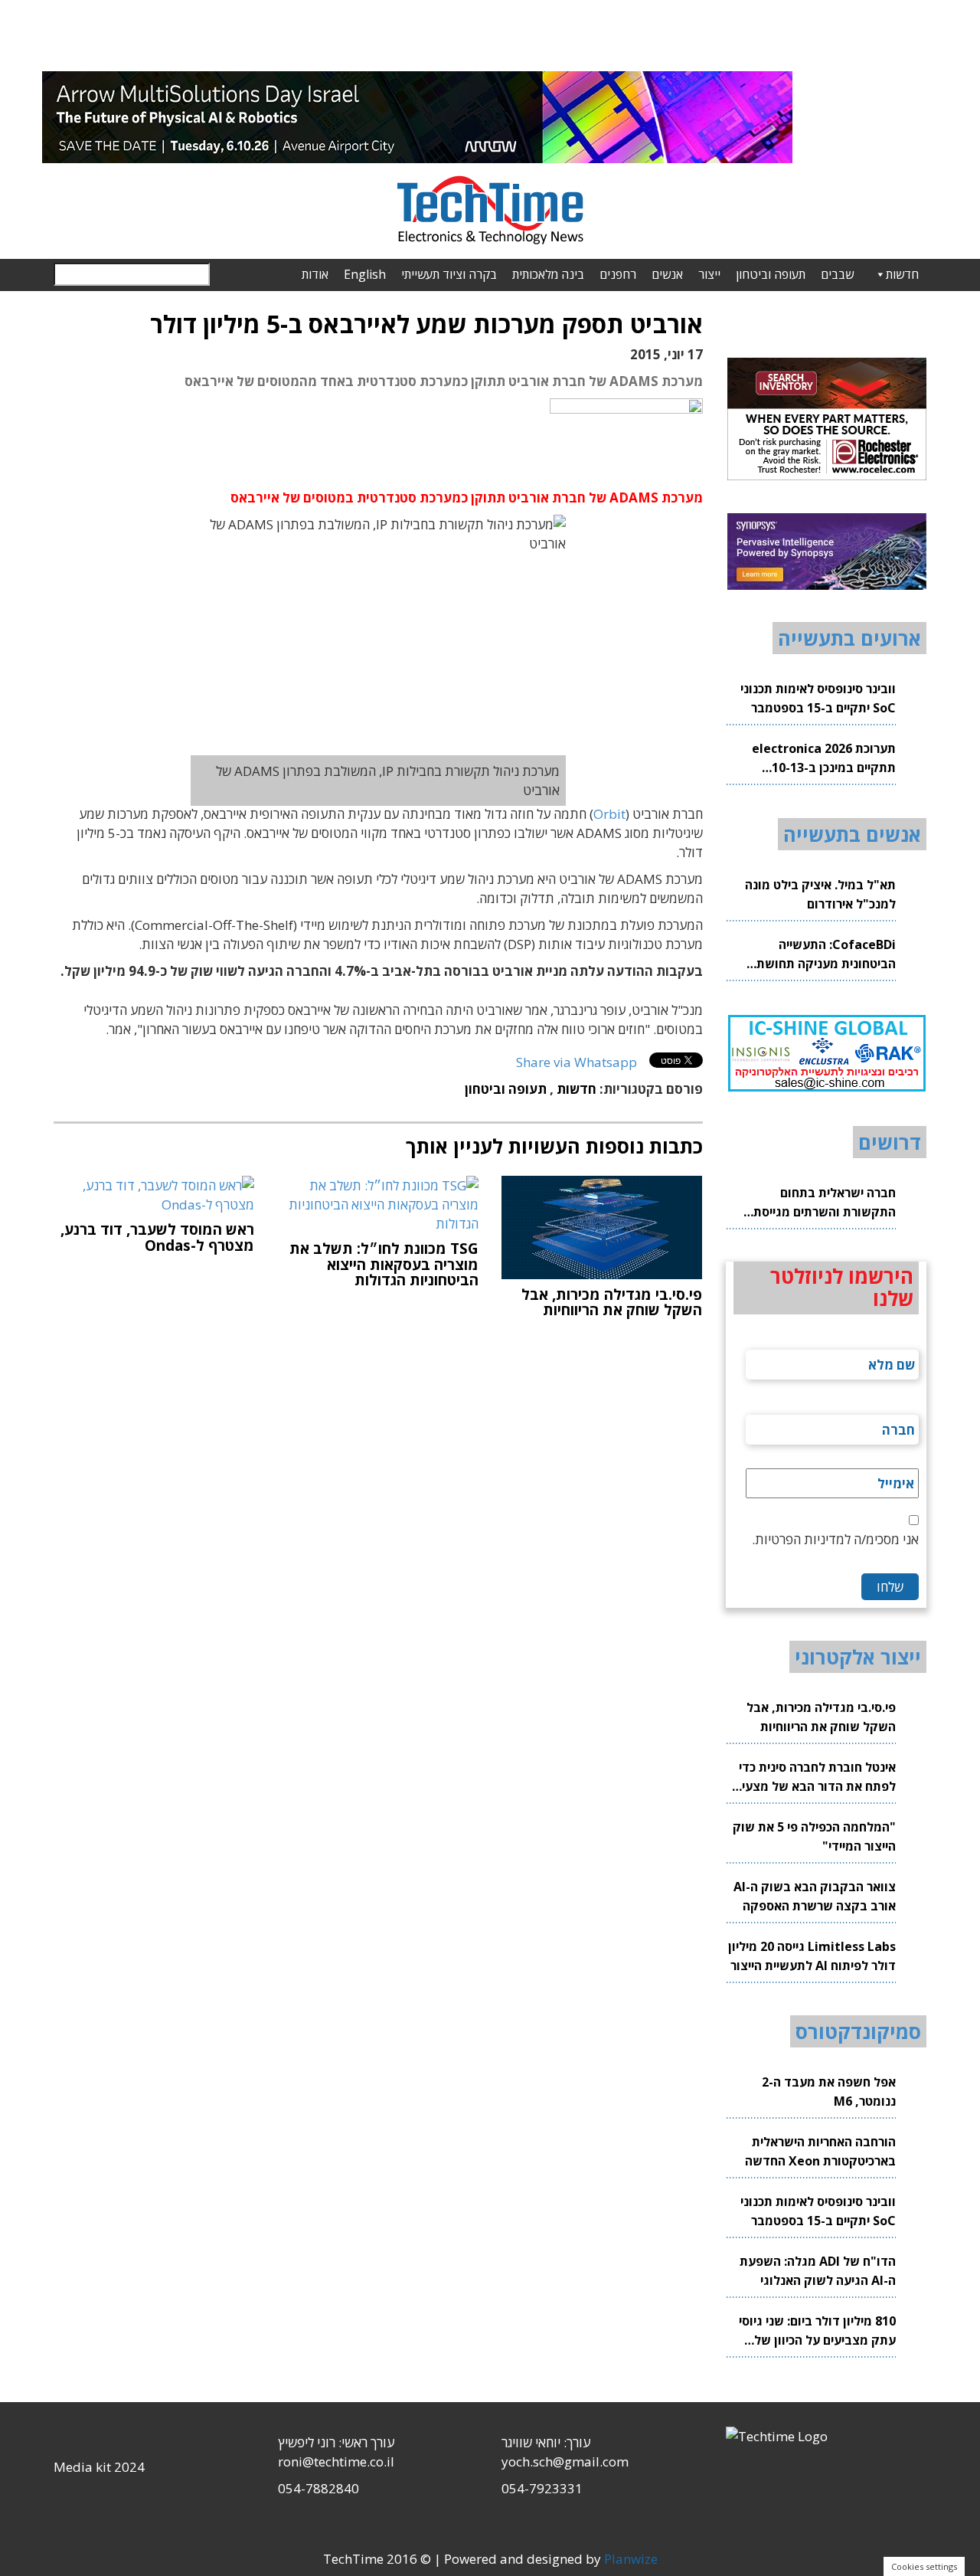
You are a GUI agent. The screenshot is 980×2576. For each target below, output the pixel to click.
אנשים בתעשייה (852, 834)
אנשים (667, 274)
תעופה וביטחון (771, 274)
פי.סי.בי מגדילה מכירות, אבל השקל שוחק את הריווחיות (821, 1717)
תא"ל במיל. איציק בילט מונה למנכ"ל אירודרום (820, 894)
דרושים (890, 1142)
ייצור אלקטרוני (858, 1657)
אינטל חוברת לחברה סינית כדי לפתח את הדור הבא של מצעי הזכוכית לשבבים (817, 1777)
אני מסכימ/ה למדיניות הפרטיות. (835, 1539)
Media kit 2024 (99, 2467)
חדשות (902, 274)
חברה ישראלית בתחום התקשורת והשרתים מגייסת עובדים (825, 1203)
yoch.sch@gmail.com (565, 2461)
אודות (315, 274)
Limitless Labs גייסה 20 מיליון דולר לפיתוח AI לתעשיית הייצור (812, 1956)
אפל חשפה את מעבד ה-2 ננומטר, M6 (829, 2092)
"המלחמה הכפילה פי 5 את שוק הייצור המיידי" (814, 1836)
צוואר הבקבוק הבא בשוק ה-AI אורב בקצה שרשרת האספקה (815, 1896)
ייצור (709, 274)
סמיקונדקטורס (858, 2031)
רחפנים (618, 274)
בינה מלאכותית (548, 274)
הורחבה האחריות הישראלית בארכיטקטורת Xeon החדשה (820, 2151)
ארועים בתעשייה (849, 638)
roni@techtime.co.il (336, 2461)
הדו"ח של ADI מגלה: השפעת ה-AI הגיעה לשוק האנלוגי (818, 2271)
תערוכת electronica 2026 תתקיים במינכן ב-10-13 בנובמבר (824, 759)
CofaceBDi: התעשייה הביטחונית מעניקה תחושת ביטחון (826, 955)
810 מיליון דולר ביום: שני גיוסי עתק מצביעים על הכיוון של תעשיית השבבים (817, 2331)
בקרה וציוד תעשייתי (449, 274)
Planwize (631, 2559)
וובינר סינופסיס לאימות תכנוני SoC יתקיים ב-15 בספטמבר (818, 698)
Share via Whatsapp (577, 1062)
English (365, 274)
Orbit (609, 814)
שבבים (837, 274)
